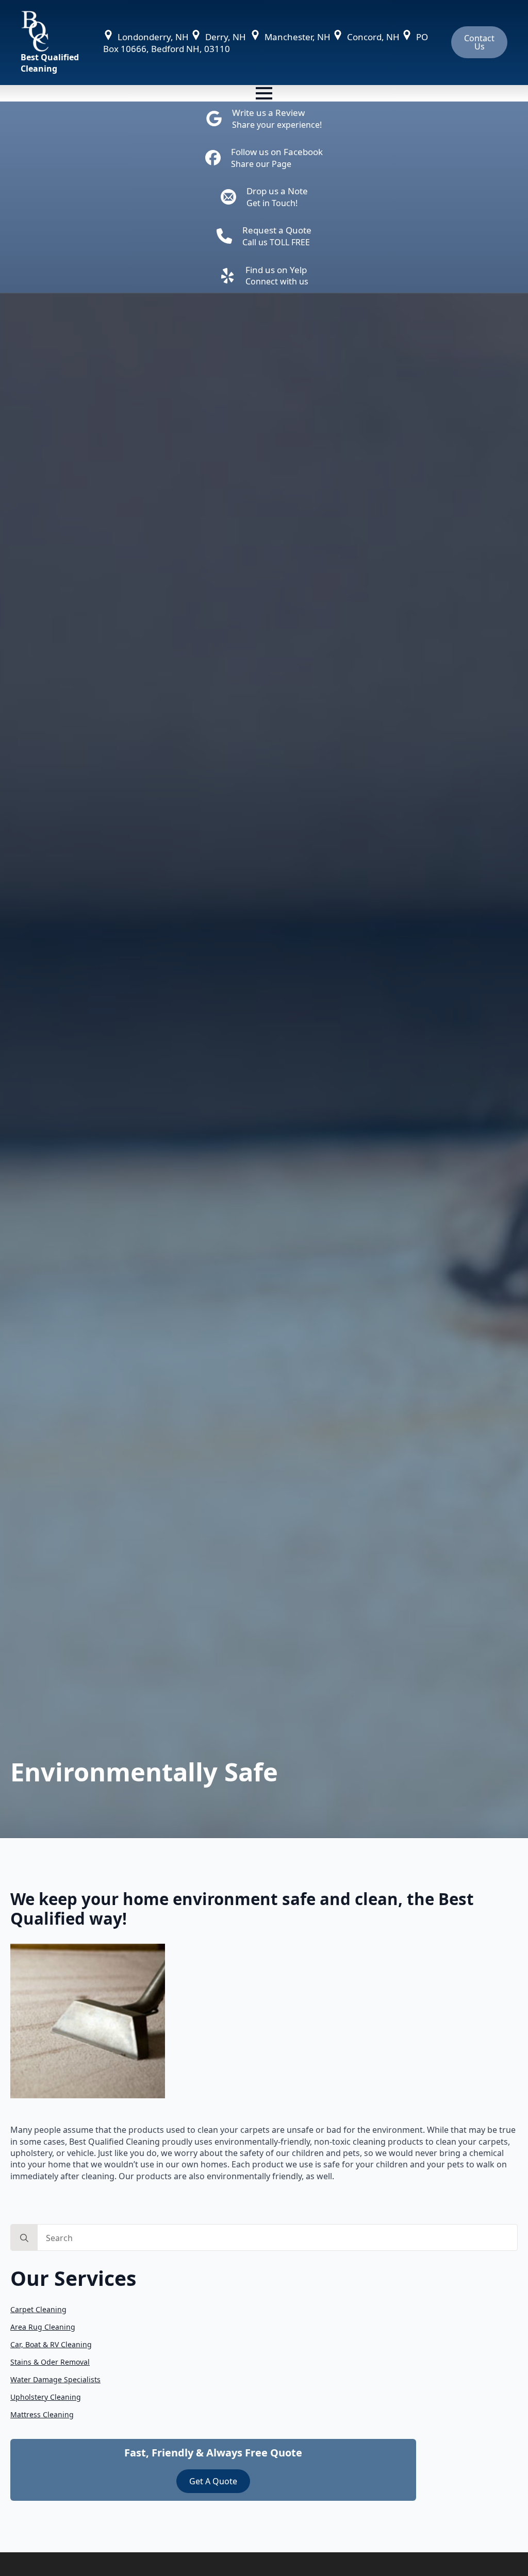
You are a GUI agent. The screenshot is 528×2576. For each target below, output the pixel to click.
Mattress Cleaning (42, 2414)
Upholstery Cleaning (46, 2397)
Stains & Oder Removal (50, 2362)
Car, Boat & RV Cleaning (51, 2344)
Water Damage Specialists (55, 2379)
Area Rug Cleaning (43, 2327)
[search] (24, 2238)
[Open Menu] (264, 93)
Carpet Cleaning (38, 2309)
